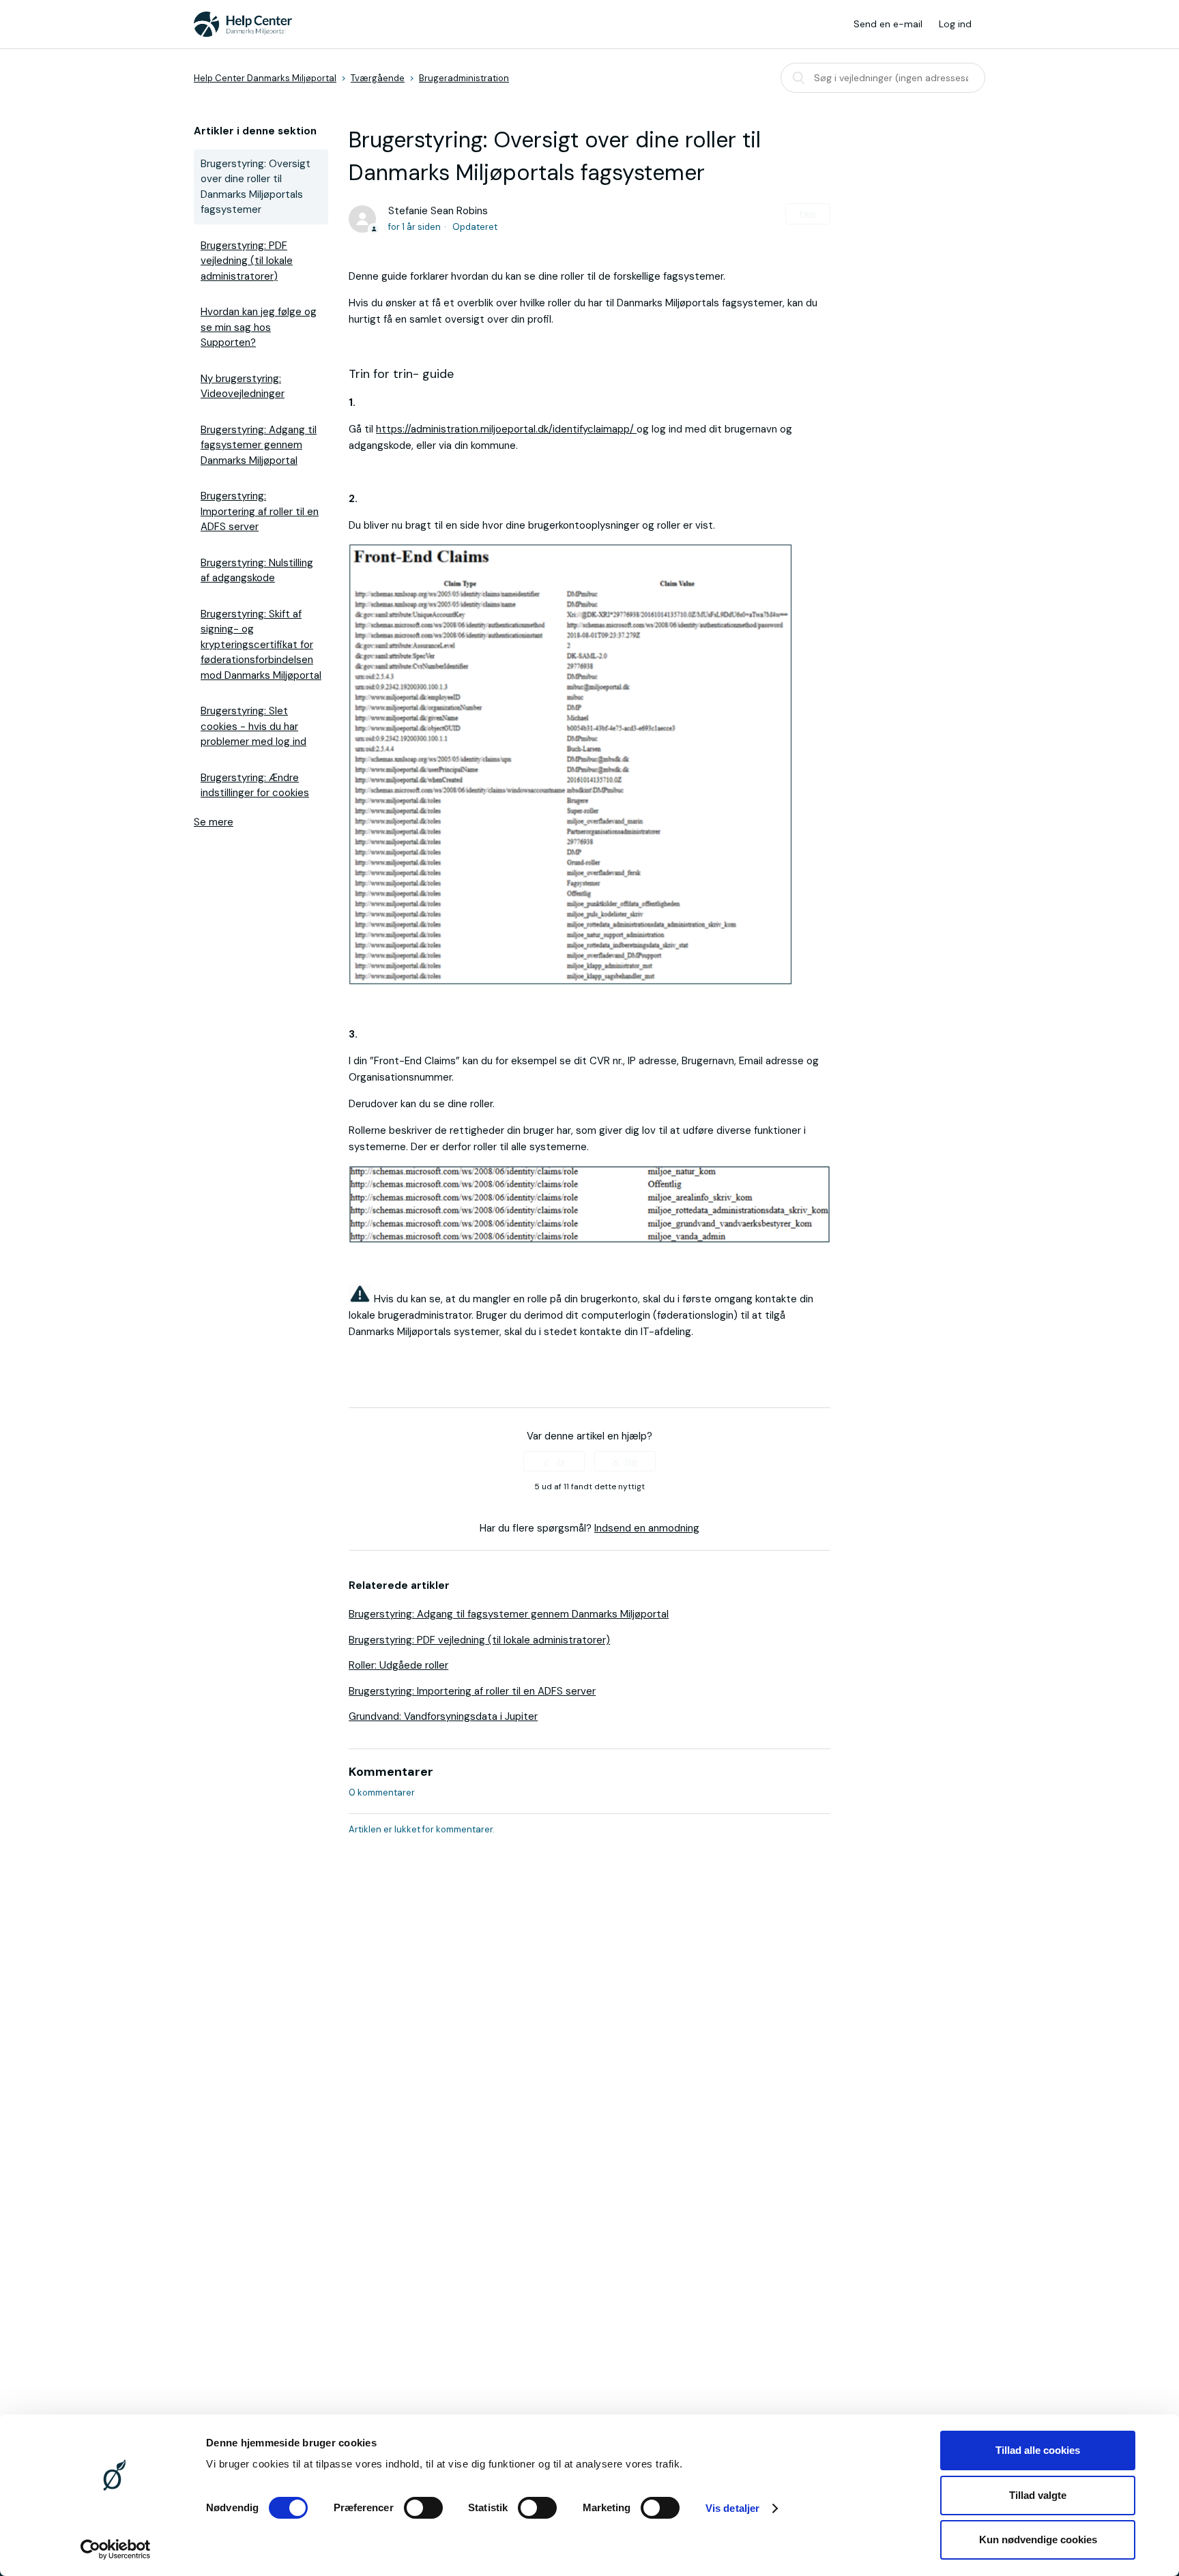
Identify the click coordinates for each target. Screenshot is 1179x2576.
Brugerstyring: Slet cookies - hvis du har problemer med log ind (253, 726)
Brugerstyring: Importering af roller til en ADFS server (260, 511)
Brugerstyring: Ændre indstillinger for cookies (255, 786)
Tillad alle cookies (1038, 2450)
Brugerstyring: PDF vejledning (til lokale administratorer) (247, 261)
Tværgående (378, 78)
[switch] (423, 2508)
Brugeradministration (464, 78)
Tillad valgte (1038, 2495)
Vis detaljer (732, 2508)
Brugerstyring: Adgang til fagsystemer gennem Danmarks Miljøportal (259, 445)
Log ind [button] (955, 24)
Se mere (214, 822)
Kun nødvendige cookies (1038, 2540)
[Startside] (243, 24)
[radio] (554, 1461)
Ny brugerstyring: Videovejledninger (243, 386)
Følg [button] (808, 214)
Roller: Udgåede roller (398, 1665)
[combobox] (883, 78)
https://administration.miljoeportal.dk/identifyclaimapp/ (506, 429)
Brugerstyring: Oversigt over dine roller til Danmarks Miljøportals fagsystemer (256, 187)
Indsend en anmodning (647, 1528)
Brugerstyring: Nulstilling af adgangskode (257, 571)
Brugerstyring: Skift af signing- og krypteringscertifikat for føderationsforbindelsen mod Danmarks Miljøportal (261, 645)
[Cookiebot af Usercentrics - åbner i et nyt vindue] (116, 2549)
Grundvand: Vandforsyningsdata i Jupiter (443, 1716)
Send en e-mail (888, 24)
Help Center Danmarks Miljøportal (265, 78)
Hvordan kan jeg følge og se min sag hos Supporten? (259, 327)
